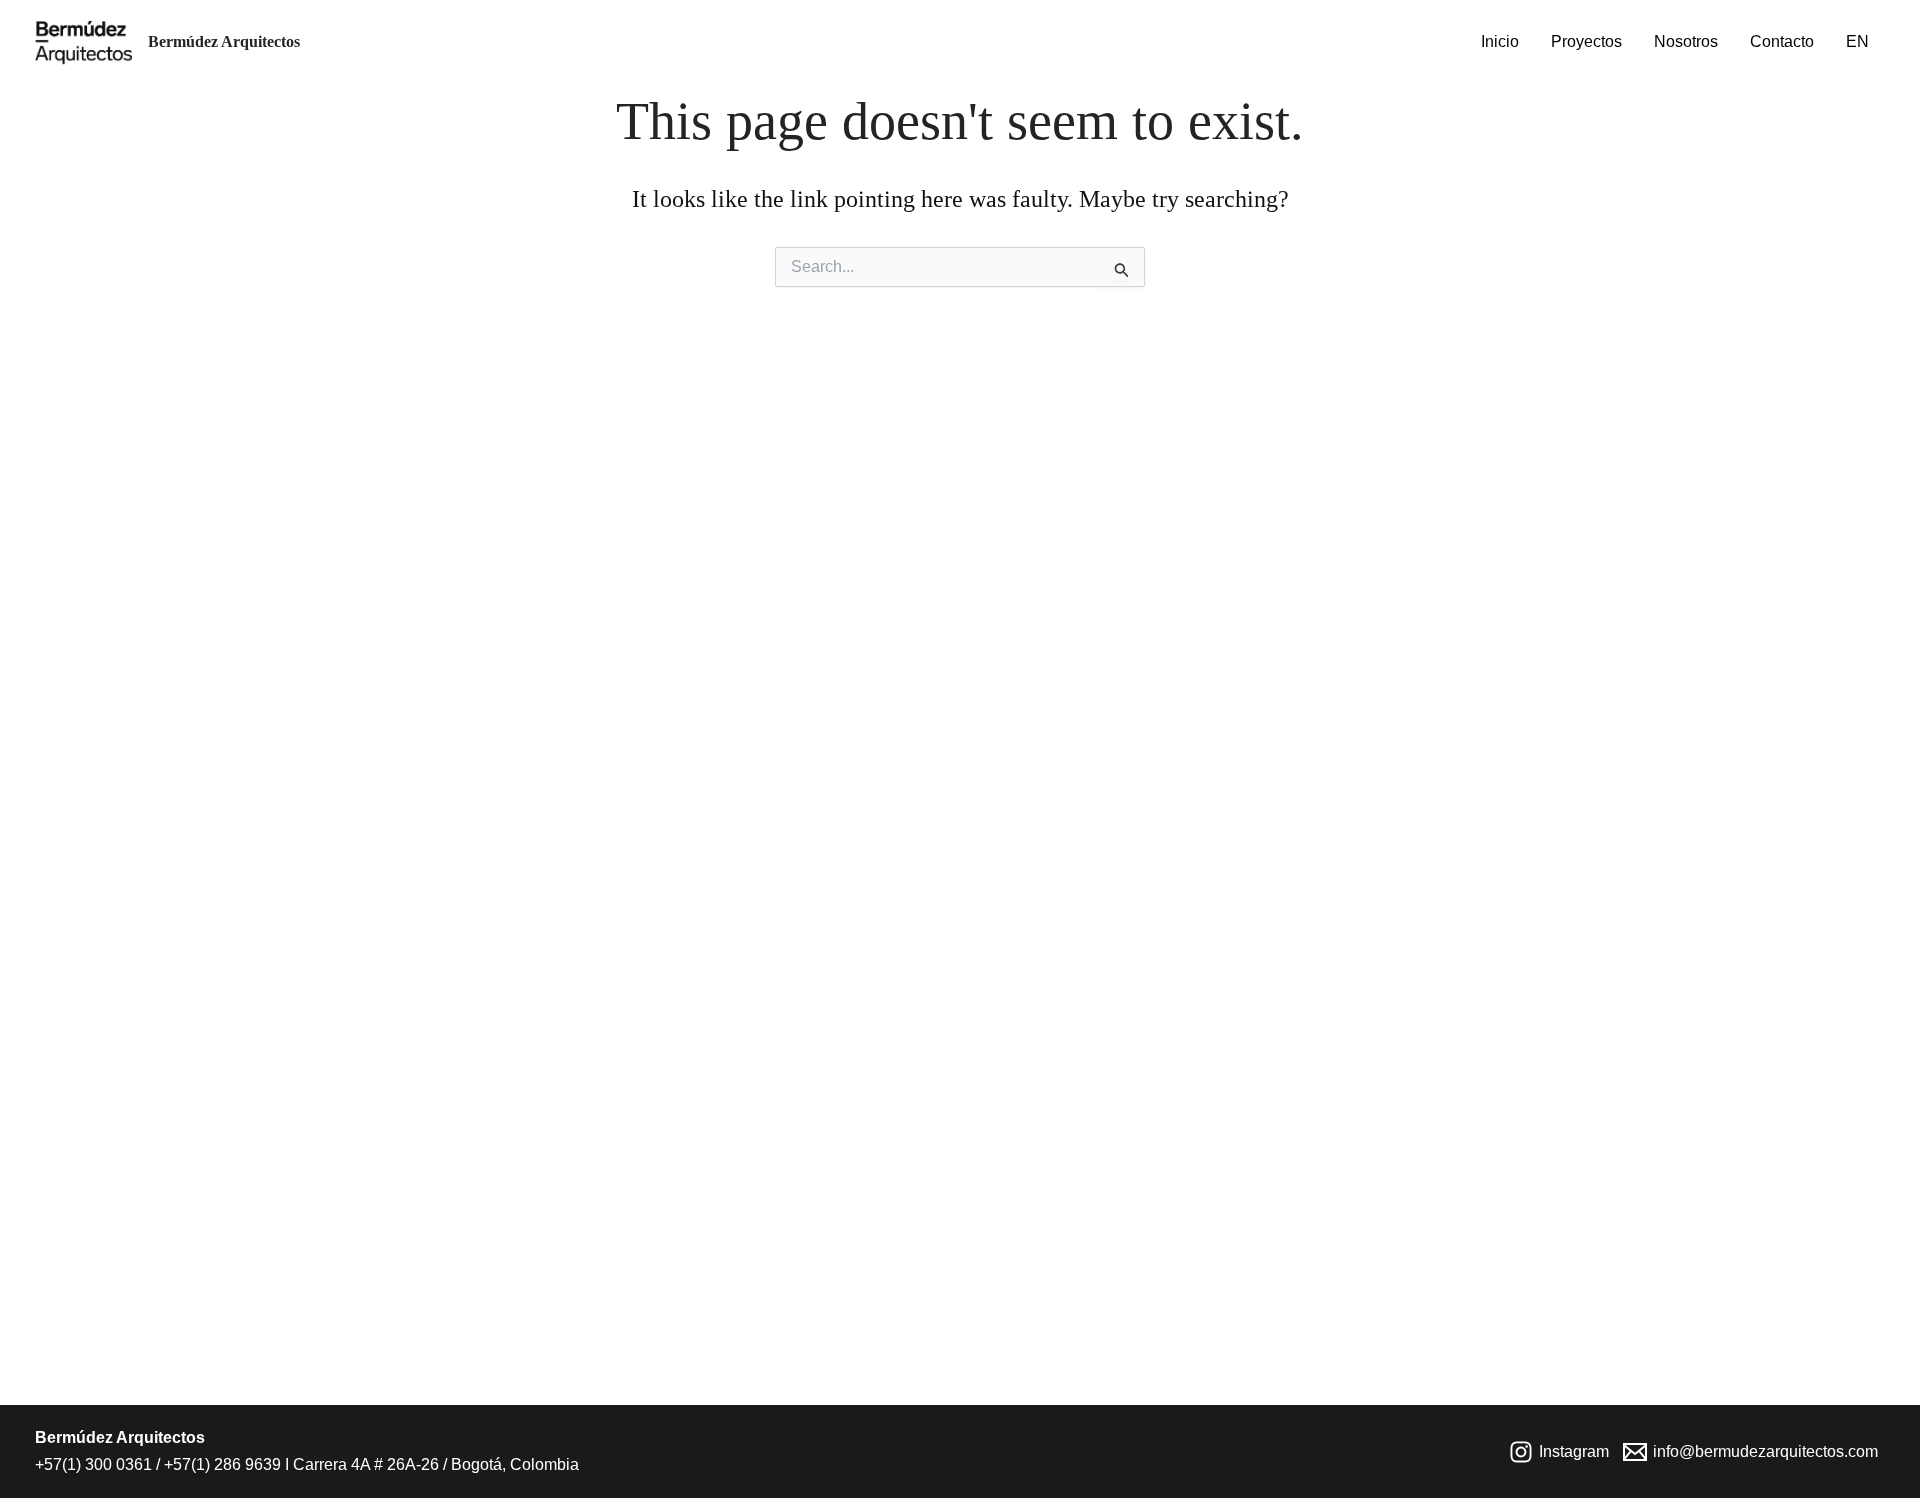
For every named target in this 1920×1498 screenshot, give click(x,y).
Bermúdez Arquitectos (224, 41)
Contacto (1782, 41)
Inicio (1500, 41)
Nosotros (1686, 41)
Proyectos (1586, 41)
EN (1857, 41)
